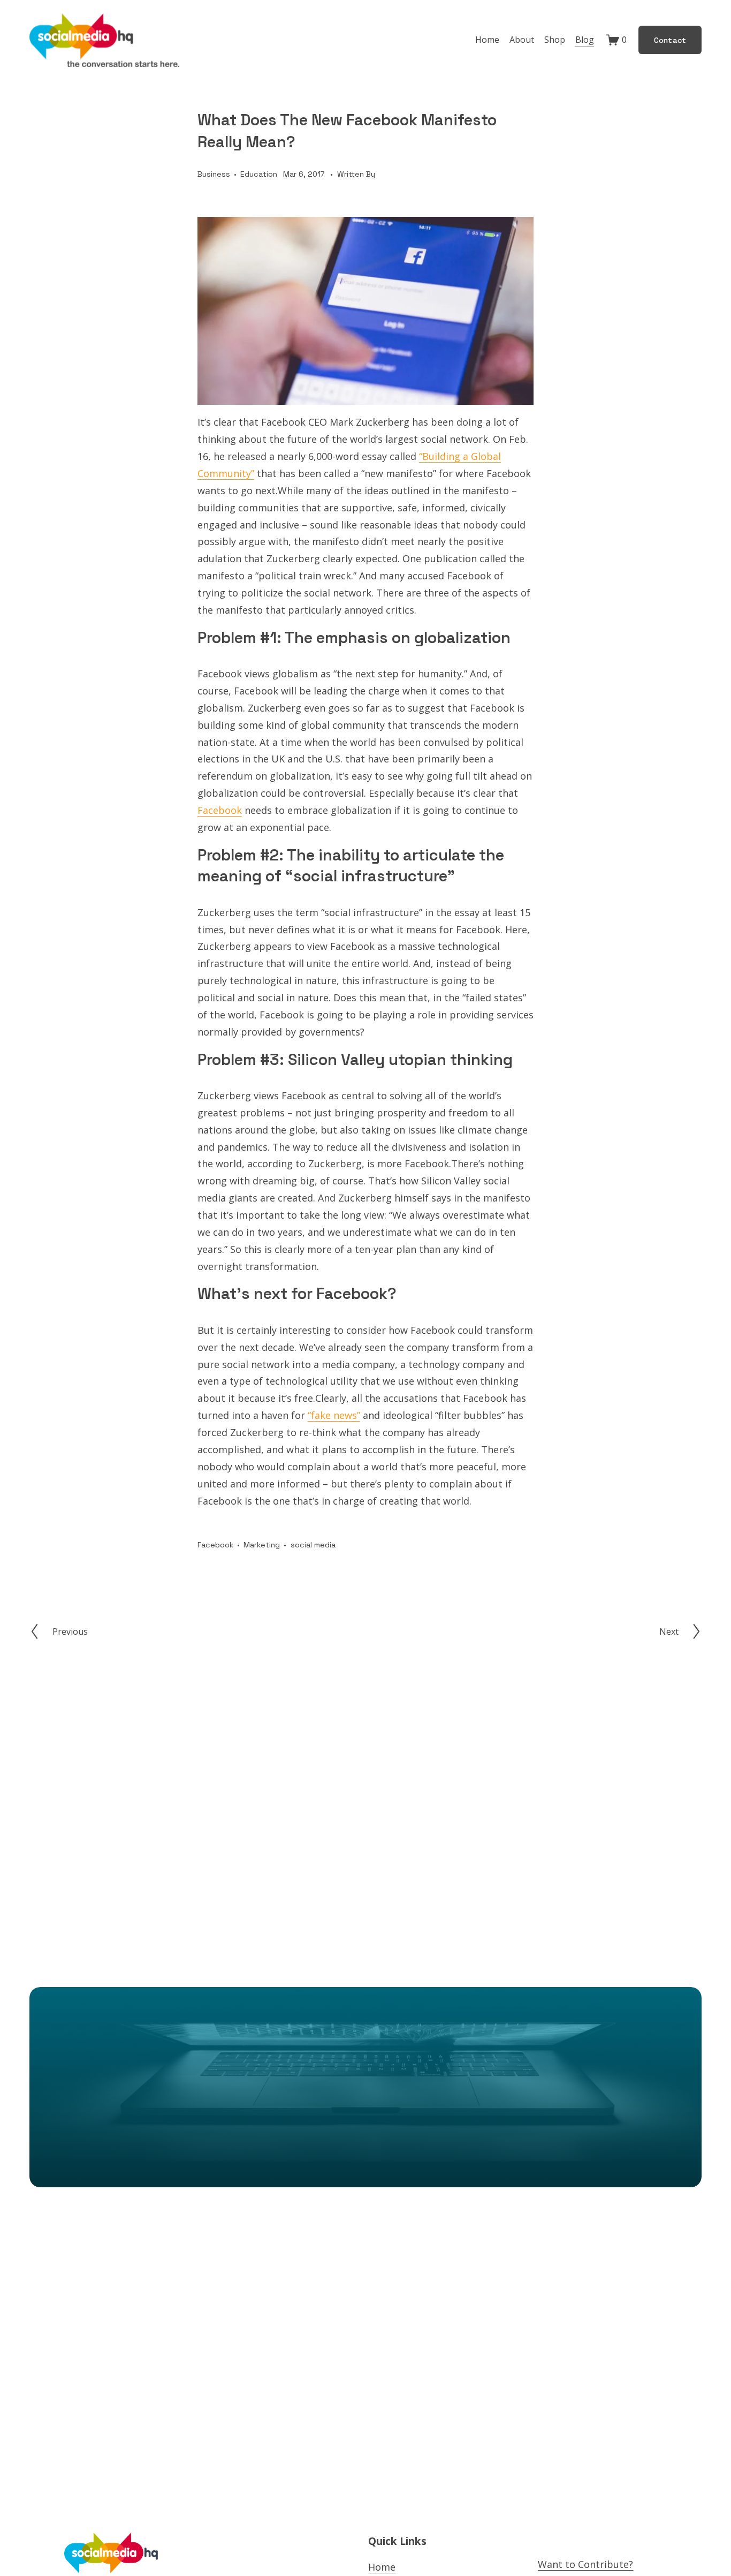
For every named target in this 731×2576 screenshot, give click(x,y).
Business (214, 174)
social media (313, 1545)
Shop (555, 40)
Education (259, 174)
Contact (670, 40)
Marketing (262, 1545)
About (522, 40)
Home (487, 40)
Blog (585, 40)
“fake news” (334, 1415)
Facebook (220, 810)
